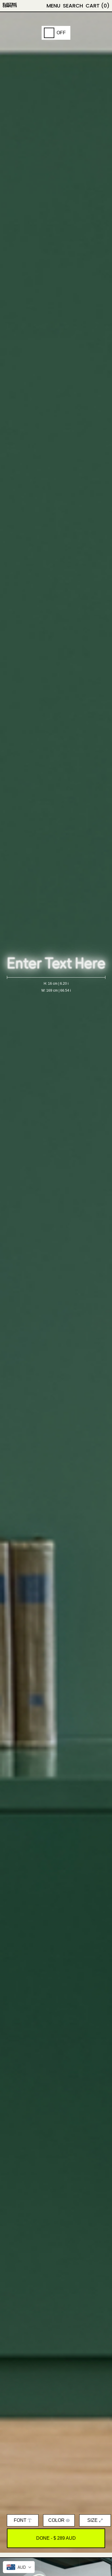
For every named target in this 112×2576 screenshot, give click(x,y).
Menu (53, 6)
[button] (73, 6)
